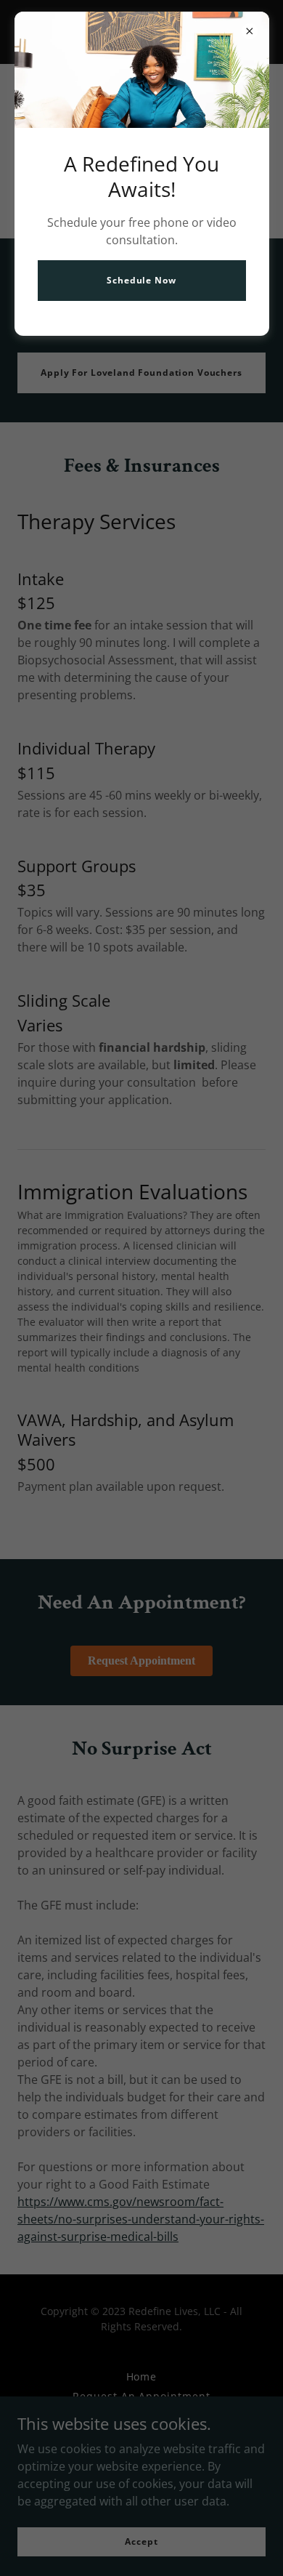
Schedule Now (141, 280)
